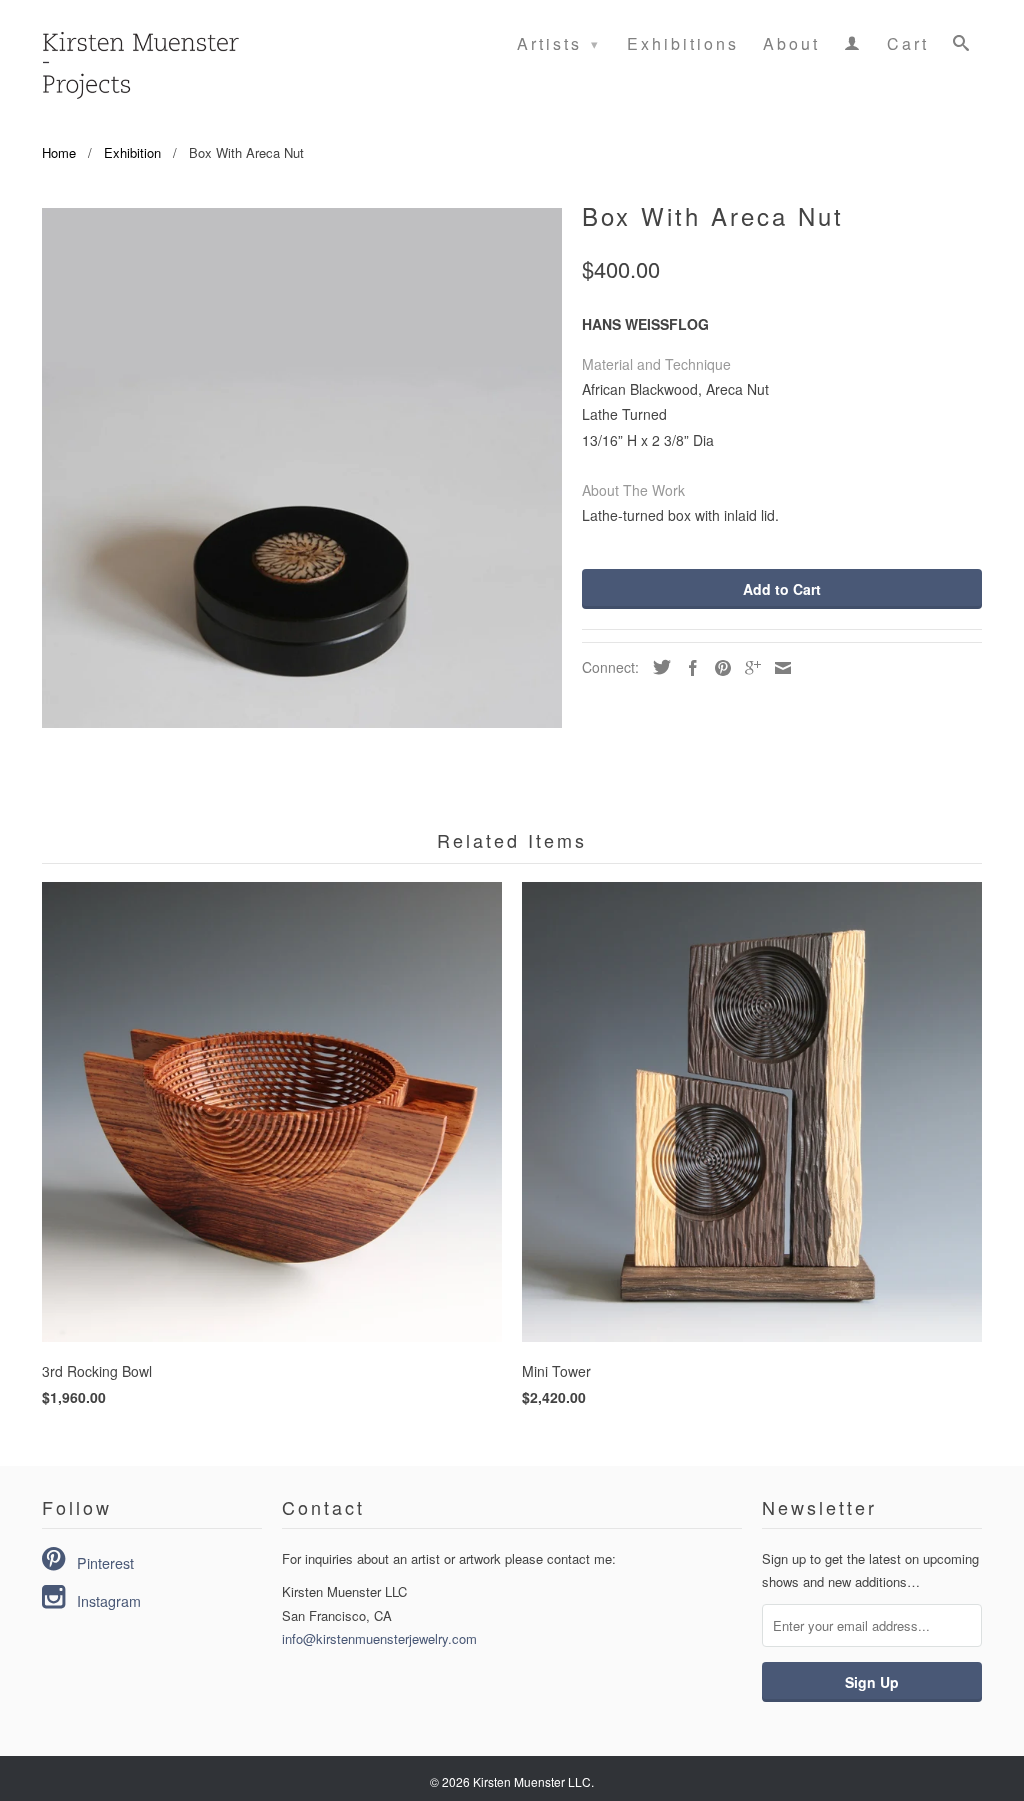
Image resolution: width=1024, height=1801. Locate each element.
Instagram (109, 1601)
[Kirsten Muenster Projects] (139, 54)
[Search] (962, 47)
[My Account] (853, 47)
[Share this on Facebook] (688, 668)
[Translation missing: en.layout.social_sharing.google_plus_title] (748, 668)
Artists (559, 43)
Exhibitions (683, 45)
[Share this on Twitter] (657, 667)
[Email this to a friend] (778, 668)
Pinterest (105, 1563)
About (791, 45)
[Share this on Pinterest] (718, 668)
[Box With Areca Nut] (302, 468)
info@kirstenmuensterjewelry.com (379, 1638)
